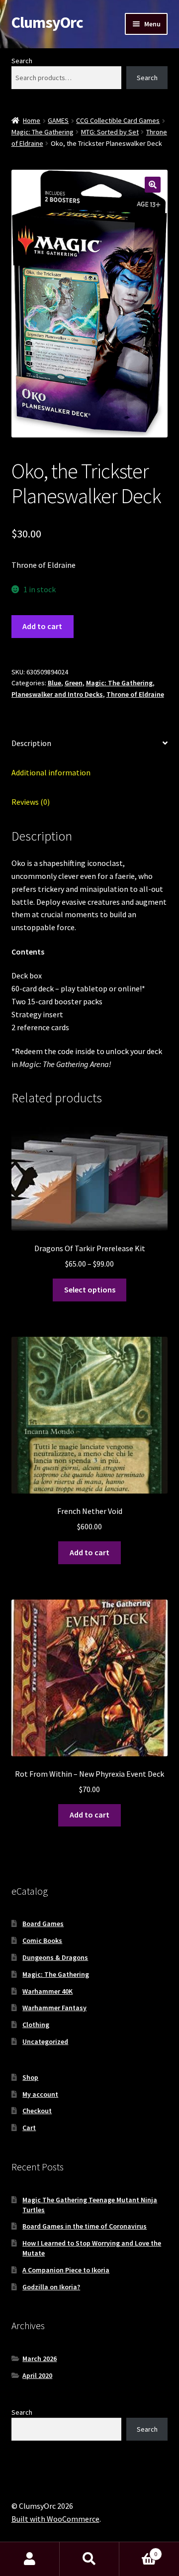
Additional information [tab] (51, 772)
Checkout (37, 2111)
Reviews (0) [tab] (31, 802)
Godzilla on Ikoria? (51, 2287)
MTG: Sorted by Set (110, 132)
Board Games (43, 1924)
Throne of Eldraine (135, 694)
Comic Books (42, 1940)
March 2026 (40, 2359)
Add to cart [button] (89, 1552)
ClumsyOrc (47, 22)
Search (22, 61)
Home (32, 120)
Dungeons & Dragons (55, 1957)
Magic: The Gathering (43, 132)
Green (74, 683)
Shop (30, 2077)
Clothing (36, 2025)
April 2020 (37, 2375)
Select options (90, 1289)
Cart (29, 2128)
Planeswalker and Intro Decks (57, 694)
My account (40, 2094)
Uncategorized (45, 2041)
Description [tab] (31, 743)
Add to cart (42, 626)
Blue (54, 683)
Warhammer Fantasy (54, 2008)
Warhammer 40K (47, 1991)
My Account (30, 2559)
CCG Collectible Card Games (118, 120)
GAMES (58, 120)
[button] (153, 185)
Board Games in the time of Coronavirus (85, 2226)
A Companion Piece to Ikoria (66, 2270)
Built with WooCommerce (55, 2519)
